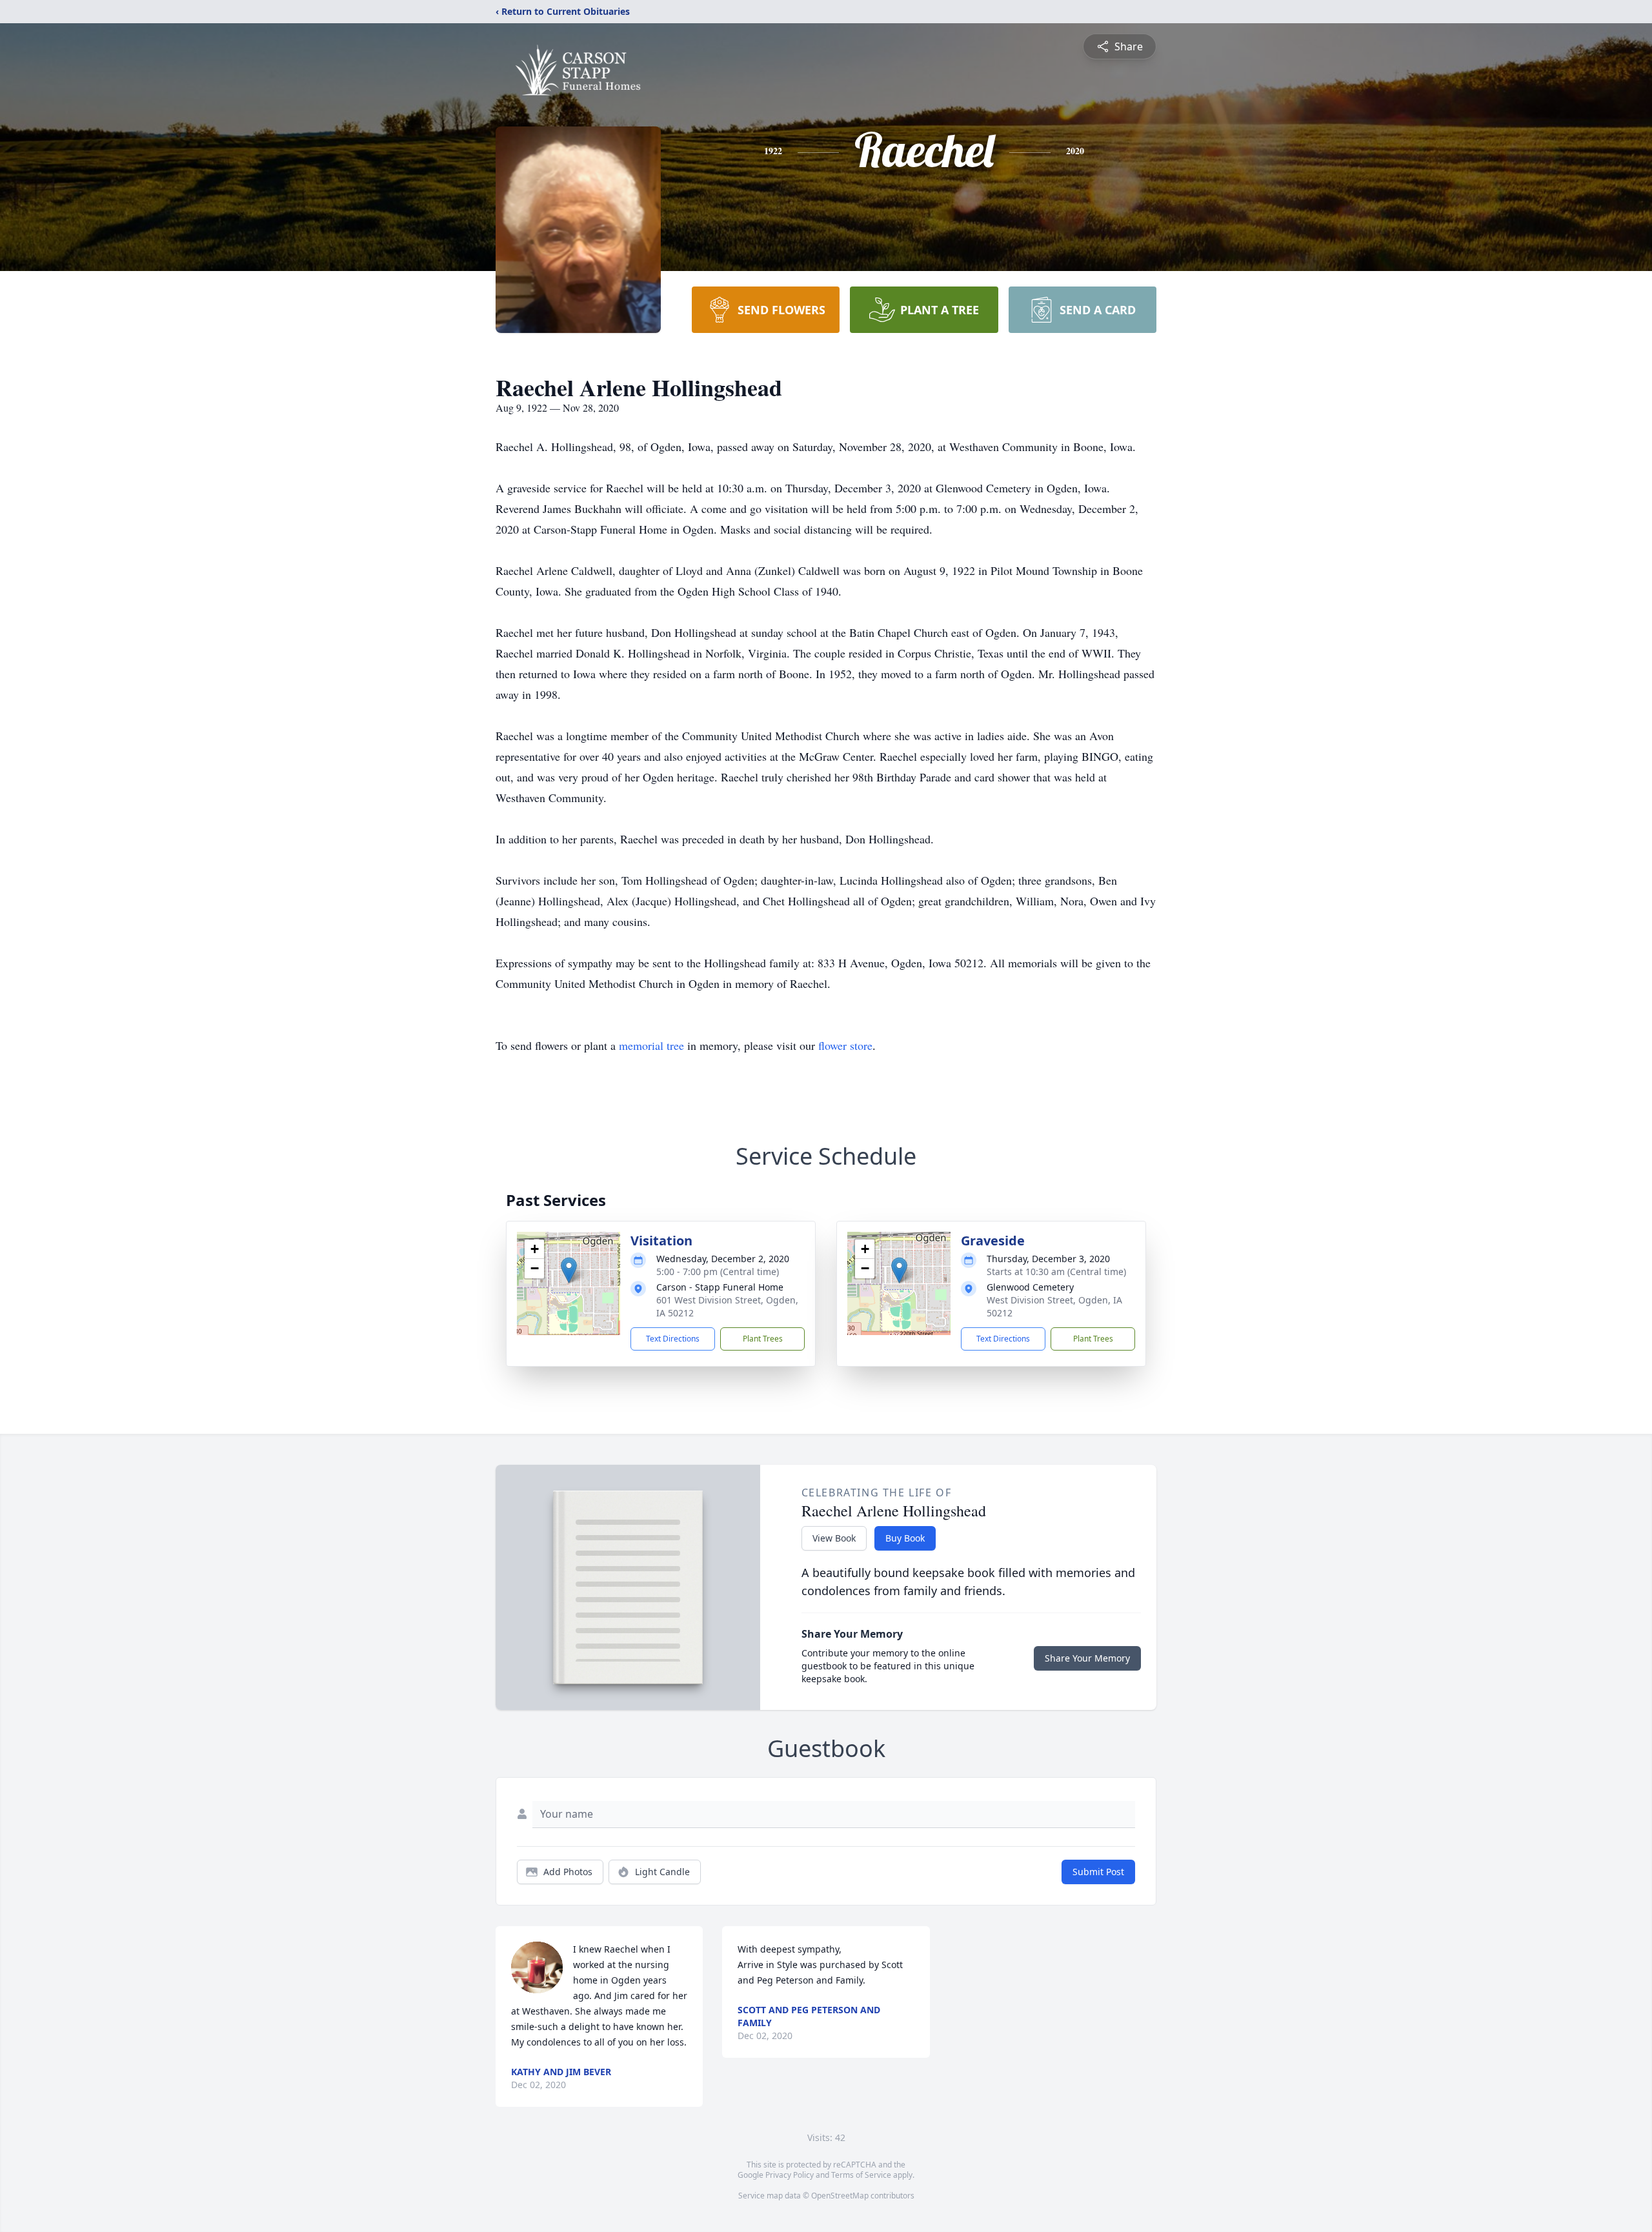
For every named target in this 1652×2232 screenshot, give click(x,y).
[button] (569, 1270)
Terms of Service (861, 2175)
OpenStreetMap (840, 2196)
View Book (834, 1538)
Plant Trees (763, 1339)
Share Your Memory (1087, 1658)
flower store (845, 1045)
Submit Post (1098, 1872)
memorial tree (651, 1045)
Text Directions (673, 1339)
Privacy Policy (790, 2175)
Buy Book (905, 1538)
